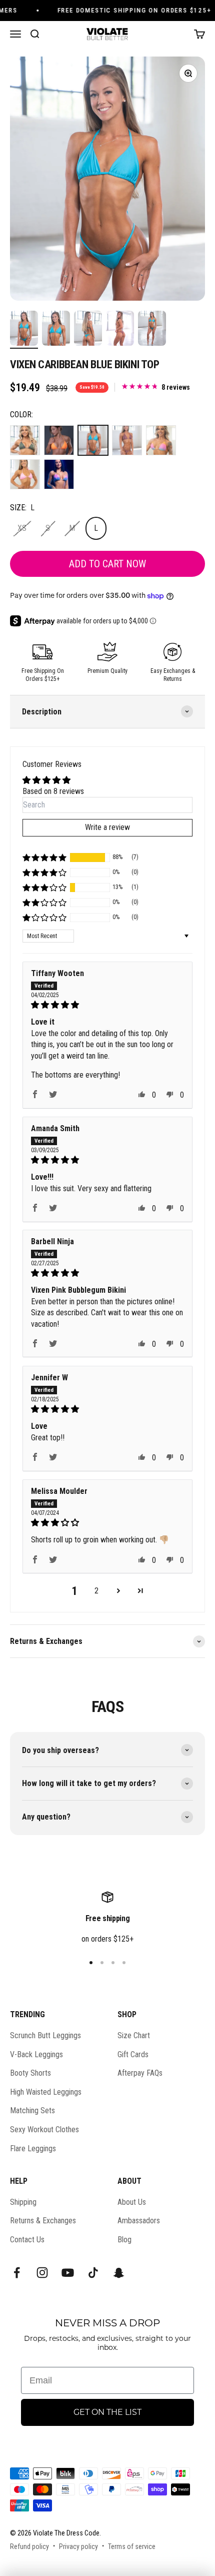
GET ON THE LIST (107, 2412)
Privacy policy (78, 2546)
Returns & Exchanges (43, 2221)
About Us (132, 2202)
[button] (44, 857)
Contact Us (27, 2240)
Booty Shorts (30, 2073)
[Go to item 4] (120, 330)
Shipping (23, 2202)
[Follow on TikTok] (93, 2273)
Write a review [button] (107, 827)
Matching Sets (32, 2110)
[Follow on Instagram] (42, 2273)
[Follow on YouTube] (68, 2273)
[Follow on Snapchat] (119, 2273)
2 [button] (96, 1591)
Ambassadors (139, 2221)
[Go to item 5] (152, 330)
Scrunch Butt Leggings (45, 2035)
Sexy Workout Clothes (44, 2129)
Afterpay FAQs (140, 2073)
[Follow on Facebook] (17, 2273)
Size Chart (134, 2035)
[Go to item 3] (88, 330)
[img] (107, 1005)
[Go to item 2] (56, 330)
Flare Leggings (33, 2149)
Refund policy (29, 2546)
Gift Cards (133, 2054)
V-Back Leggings (36, 2054)
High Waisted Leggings (46, 2092)
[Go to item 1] (24, 330)
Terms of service (132, 2546)
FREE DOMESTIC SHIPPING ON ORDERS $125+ (128, 10)
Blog (124, 2240)
